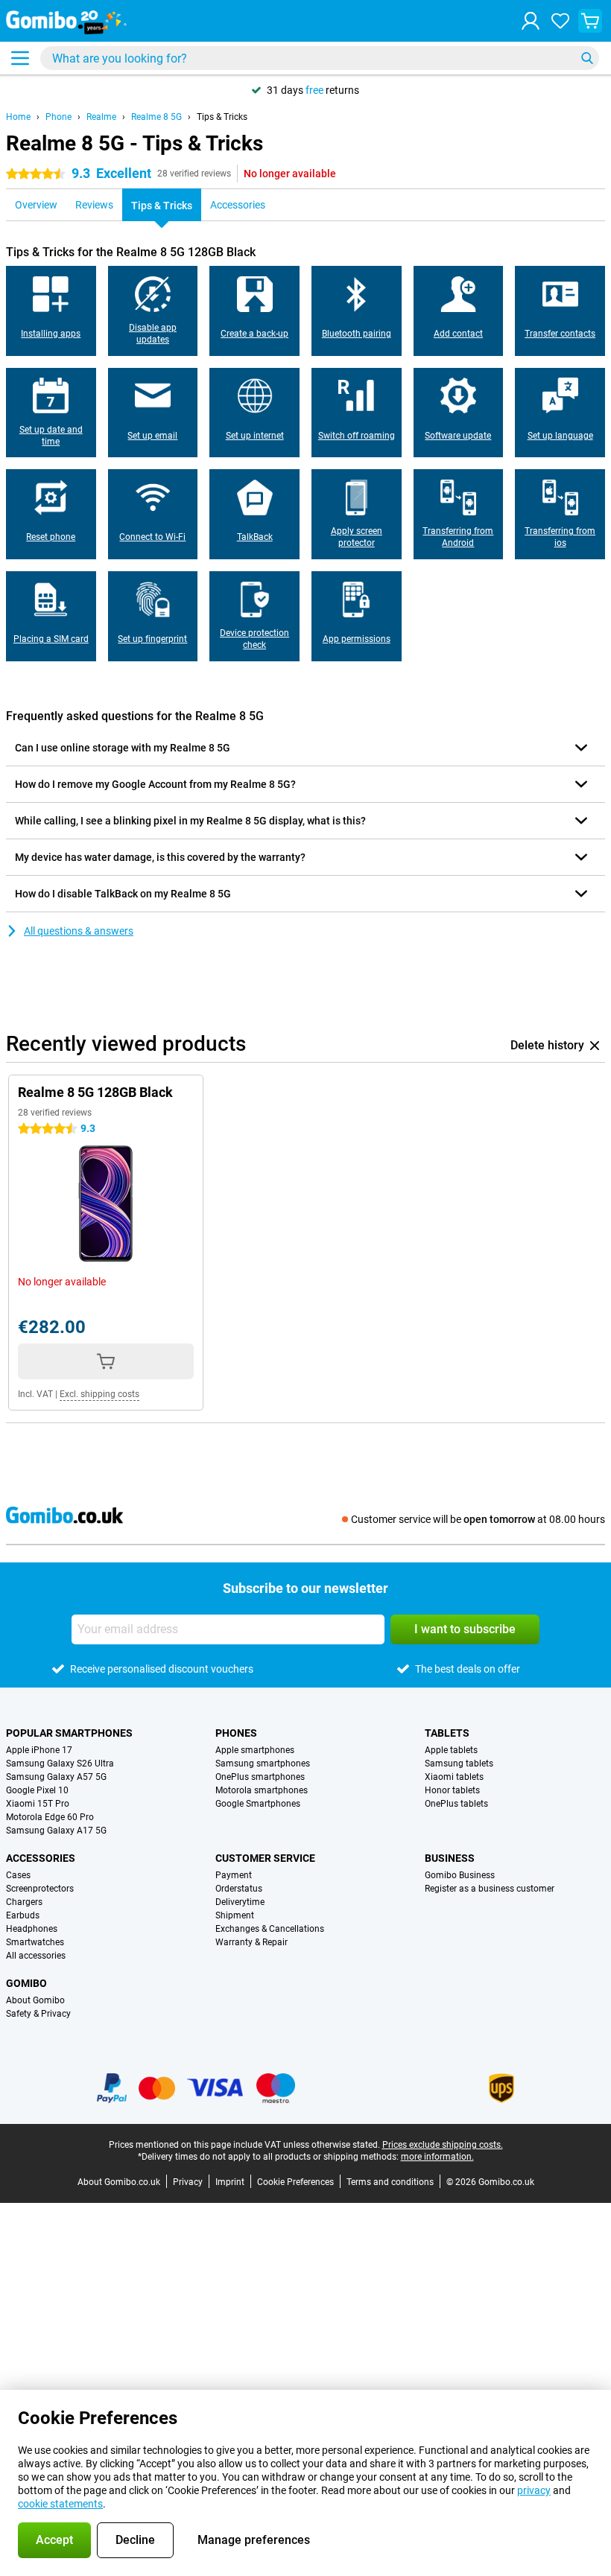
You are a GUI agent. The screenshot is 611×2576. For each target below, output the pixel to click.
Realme (101, 117)
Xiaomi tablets (454, 1777)
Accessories (41, 1858)
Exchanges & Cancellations (270, 1929)
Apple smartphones (255, 1750)
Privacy (188, 2182)
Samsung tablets (459, 1764)
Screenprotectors (40, 1889)
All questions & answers (79, 931)
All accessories (36, 1956)
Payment (234, 1875)
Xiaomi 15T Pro (38, 1804)
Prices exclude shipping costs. (443, 2145)
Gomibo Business (460, 1875)
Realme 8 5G (156, 117)
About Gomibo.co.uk (119, 2182)
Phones (236, 1733)
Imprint (230, 2182)
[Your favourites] (560, 21)
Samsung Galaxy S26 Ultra (60, 1764)
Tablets (447, 1733)
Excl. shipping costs (99, 1394)
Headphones (32, 1929)
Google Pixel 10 (37, 1790)
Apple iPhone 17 (39, 1750)
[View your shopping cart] (590, 21)
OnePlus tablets (456, 1804)
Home (18, 117)
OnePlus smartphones (260, 1777)
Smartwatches (35, 1942)
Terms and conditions (390, 2182)
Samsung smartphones (263, 1764)
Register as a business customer (490, 1889)
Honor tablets (452, 1790)
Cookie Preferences (295, 2182)
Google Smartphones (258, 1804)
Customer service (265, 1858)
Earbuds (23, 1915)
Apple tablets (451, 1750)
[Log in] (531, 21)
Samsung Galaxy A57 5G (56, 1777)
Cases (18, 1875)
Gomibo (26, 1983)
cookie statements (60, 2504)
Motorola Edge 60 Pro (50, 1817)
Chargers (24, 1902)
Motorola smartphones (262, 1790)
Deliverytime (240, 1902)
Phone (58, 117)
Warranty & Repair (251, 1942)
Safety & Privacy (38, 2014)
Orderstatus (239, 1889)
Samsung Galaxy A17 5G (56, 1831)
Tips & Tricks (222, 117)
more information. (437, 2157)
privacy (534, 2490)
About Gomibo (35, 2000)
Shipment (235, 1915)
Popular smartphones (69, 1733)
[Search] (587, 58)
